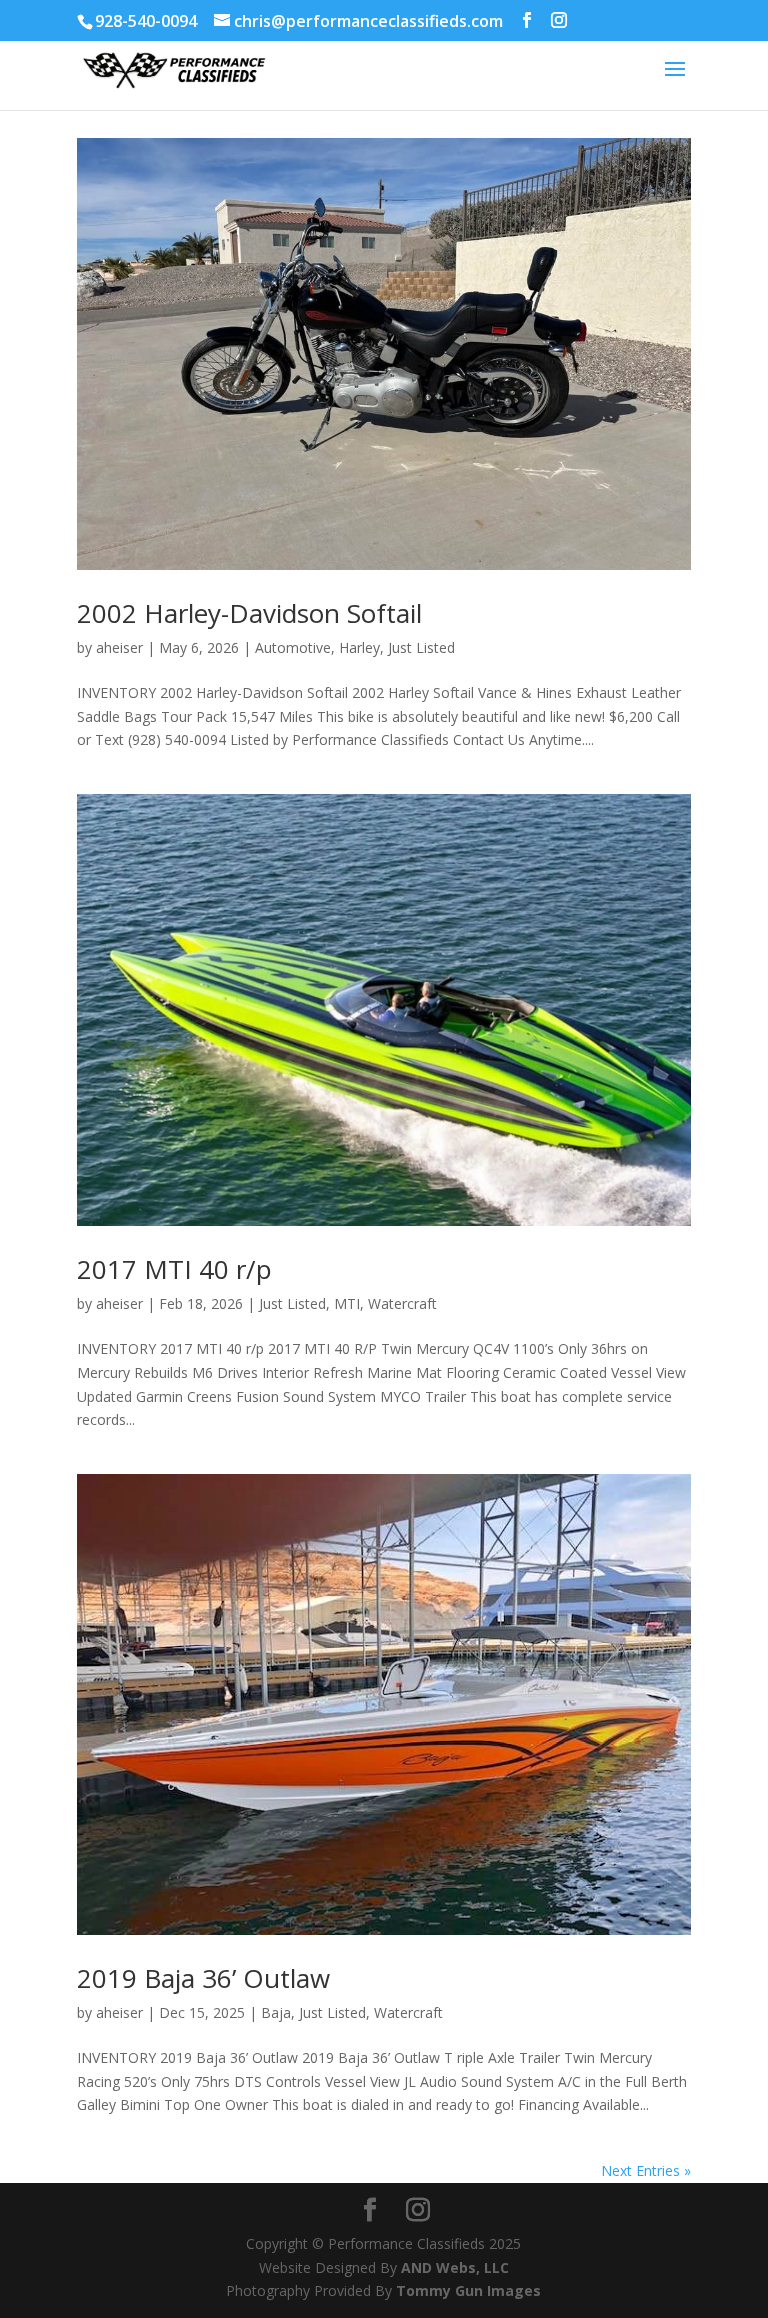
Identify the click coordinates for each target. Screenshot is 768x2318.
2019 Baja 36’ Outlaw (203, 1978)
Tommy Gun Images (468, 2290)
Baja (276, 2012)
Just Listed (421, 647)
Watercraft (402, 1303)
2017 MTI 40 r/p (174, 1269)
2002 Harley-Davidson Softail (249, 613)
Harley (359, 647)
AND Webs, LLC (455, 2267)
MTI (347, 1303)
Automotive (293, 647)
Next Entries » (646, 2170)
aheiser (119, 647)
